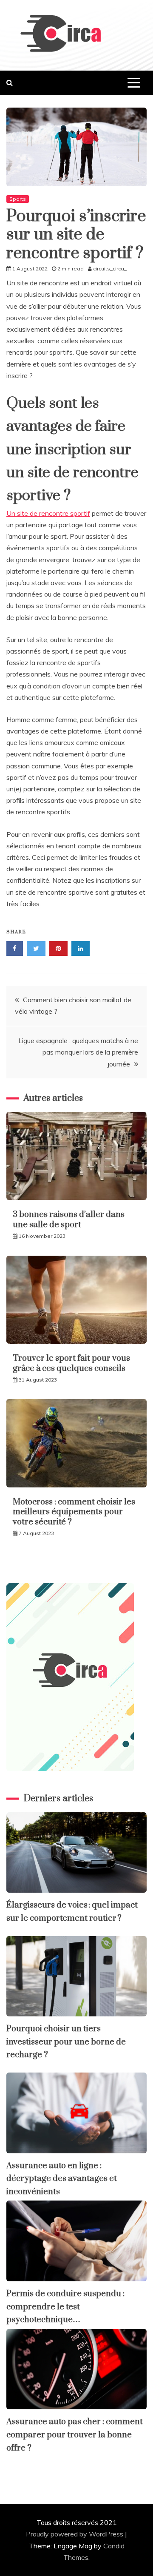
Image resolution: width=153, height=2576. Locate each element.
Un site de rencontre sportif (48, 513)
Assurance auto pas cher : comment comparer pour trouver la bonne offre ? (75, 2435)
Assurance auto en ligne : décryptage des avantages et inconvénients (62, 2179)
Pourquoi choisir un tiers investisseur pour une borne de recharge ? (66, 2042)
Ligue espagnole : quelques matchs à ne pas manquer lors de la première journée (78, 1052)
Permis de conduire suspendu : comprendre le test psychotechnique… (65, 2307)
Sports (18, 199)
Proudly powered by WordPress (75, 2534)
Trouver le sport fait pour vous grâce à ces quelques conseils (71, 1363)
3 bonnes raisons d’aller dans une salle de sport (69, 1220)
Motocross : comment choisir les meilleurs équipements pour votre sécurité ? (74, 1512)
